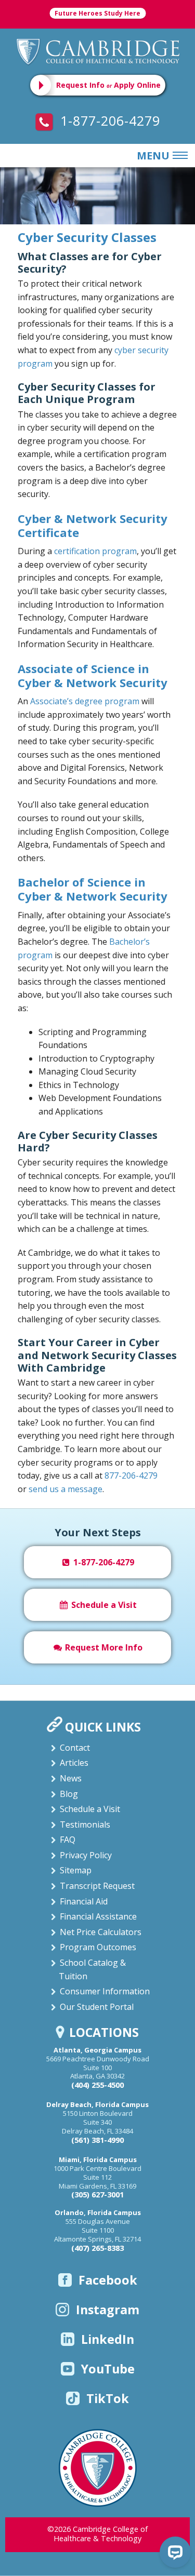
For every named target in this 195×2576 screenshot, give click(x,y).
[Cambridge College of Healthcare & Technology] (98, 51)
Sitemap (76, 1870)
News (71, 1778)
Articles (74, 1763)
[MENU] (178, 156)
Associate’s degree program (85, 701)
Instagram (108, 2310)
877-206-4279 (131, 1475)
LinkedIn (108, 2339)
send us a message (66, 1489)
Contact (75, 1748)
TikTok (108, 2398)
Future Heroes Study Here (97, 13)
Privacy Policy (86, 1855)
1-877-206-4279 (108, 120)
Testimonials (85, 1824)
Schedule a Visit (103, 1605)
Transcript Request (97, 1886)
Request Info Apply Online (108, 85)
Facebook (108, 2280)
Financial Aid (84, 1901)
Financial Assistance (98, 1916)
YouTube (108, 2369)
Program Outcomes (98, 1947)
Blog (69, 1794)
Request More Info (103, 1647)
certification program (95, 551)
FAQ (68, 1840)
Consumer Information (105, 1991)
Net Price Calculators (101, 1932)
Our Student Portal (97, 2007)
